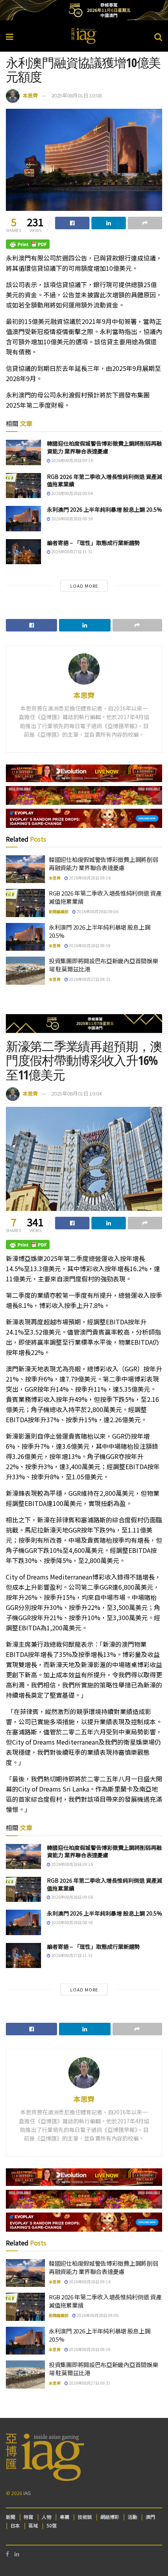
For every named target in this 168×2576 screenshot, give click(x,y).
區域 (33, 2525)
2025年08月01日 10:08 (76, 95)
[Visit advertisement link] (84, 10)
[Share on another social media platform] (145, 223)
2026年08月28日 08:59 (72, 519)
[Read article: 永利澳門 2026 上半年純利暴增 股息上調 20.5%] (23, 518)
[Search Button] (158, 36)
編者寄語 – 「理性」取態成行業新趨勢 (93, 543)
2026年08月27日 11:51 (72, 551)
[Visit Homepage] (84, 36)
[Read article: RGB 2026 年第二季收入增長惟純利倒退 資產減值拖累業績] (23, 486)
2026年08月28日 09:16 (72, 460)
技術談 (85, 2517)
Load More (84, 586)
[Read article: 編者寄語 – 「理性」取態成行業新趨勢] (23, 552)
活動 (132, 2517)
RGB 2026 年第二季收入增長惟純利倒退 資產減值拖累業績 (105, 480)
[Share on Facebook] (72, 223)
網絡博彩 (110, 2517)
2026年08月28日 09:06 (72, 493)
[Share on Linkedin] (109, 223)
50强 (52, 2525)
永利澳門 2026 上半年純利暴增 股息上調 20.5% (105, 509)
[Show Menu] (10, 36)
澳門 (150, 2517)
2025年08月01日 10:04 (76, 1093)
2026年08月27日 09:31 (89, 979)
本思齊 (30, 95)
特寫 (29, 2517)
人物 (46, 2517)
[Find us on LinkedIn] (17, 2554)
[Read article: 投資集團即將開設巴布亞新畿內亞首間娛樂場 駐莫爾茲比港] (25, 971)
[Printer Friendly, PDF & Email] (28, 244)
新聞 (11, 2517)
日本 (15, 2525)
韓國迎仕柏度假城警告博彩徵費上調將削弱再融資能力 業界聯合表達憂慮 (104, 447)
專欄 (64, 2517)
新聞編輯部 (59, 911)
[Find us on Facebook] (7, 2554)
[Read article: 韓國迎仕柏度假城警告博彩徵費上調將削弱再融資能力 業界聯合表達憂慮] (23, 452)
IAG (27, 2493)
